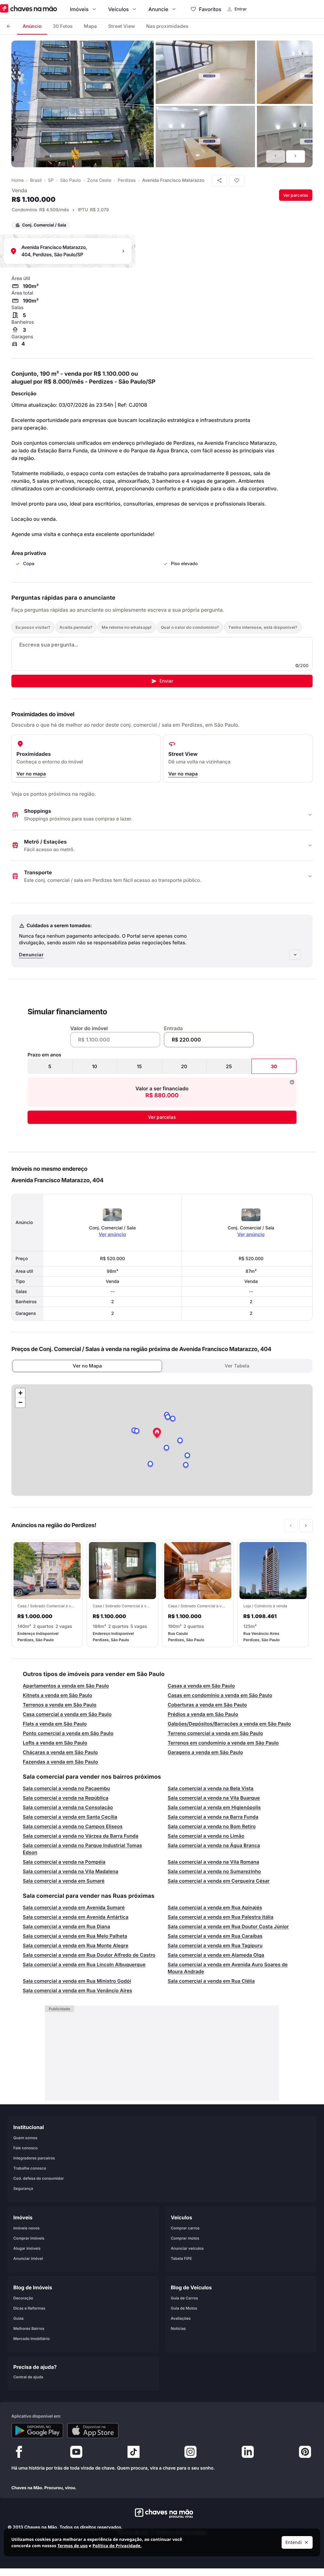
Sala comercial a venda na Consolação (68, 1807)
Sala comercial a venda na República (66, 1798)
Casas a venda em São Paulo (201, 1686)
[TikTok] (134, 2453)
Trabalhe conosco (30, 2168)
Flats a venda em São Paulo (55, 1724)
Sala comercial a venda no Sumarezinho (214, 1871)
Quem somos (25, 2137)
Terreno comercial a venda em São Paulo (215, 1733)
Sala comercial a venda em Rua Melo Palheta (75, 1936)
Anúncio (32, 26)
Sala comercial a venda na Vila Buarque (214, 1798)
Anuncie (158, 9)
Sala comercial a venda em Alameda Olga (216, 1955)
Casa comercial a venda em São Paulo (67, 1714)
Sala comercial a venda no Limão (206, 1836)
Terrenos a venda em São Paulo (60, 1705)
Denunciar (31, 955)
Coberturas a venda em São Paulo (207, 1705)
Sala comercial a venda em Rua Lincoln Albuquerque (84, 1964)
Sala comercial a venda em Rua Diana (66, 1926)
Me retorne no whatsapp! (127, 627)
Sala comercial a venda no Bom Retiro (212, 1826)
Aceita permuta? (76, 627)
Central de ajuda (28, 2377)
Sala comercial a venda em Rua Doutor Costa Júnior (228, 1926)
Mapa (90, 26)
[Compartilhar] (220, 181)
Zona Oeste (99, 180)
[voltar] (9, 26)
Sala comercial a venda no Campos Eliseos (73, 1826)
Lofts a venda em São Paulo (55, 1743)
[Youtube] (76, 2453)
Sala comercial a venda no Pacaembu (66, 1788)
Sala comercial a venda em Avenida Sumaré (74, 1907)
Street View (121, 26)
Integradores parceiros (34, 2158)
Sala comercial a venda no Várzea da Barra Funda (81, 1836)
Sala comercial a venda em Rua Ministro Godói (77, 1981)
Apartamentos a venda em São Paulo (66, 1686)
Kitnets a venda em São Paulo (57, 1695)
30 (274, 1066)
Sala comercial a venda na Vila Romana (213, 1862)
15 (140, 1066)
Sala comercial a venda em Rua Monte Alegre (76, 1945)
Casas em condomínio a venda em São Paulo (220, 1695)
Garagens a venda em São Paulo (205, 1752)
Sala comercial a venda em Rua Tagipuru (215, 1945)
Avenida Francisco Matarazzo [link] (173, 180)
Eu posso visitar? (33, 627)
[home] (162, 2513)
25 (229, 1066)
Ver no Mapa (87, 1366)
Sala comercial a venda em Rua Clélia (211, 1981)
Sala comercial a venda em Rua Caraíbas (215, 1936)
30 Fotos (63, 26)
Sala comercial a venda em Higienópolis (214, 1807)
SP (51, 180)
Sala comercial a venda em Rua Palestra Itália (221, 1917)
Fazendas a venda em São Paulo (60, 1762)
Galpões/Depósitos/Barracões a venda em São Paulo (229, 1724)
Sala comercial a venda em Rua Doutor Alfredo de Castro (89, 1955)
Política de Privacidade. (117, 2546)
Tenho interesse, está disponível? (263, 627)
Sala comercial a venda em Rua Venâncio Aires (78, 1990)
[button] (157, 1433)
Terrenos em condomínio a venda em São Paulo (223, 1743)
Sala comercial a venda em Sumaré (64, 1881)
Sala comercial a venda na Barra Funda (213, 1817)
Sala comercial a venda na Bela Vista (211, 1788)
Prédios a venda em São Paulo (203, 1714)
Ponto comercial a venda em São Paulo (68, 1733)
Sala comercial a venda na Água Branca (214, 1845)
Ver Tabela (237, 1366)
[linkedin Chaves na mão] (248, 2453)
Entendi (294, 2542)
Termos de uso (72, 2546)
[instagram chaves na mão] (190, 2453)
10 (95, 1066)
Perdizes (127, 180)
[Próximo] (296, 156)
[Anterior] (276, 156)
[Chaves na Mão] (28, 9)
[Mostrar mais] (295, 955)
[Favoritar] (237, 181)
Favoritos (210, 9)
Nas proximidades (167, 26)
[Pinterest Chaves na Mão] (305, 2453)
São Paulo (71, 180)
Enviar (166, 681)
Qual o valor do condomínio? (190, 627)
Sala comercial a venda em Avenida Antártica (76, 1917)
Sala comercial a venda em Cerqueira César (219, 1881)
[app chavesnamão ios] (93, 2431)
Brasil (36, 180)
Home (18, 180)
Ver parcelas (296, 195)
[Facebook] (19, 2453)
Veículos (118, 9)
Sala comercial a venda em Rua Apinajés (215, 1907)
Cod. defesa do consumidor (39, 2178)
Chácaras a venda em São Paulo (60, 1752)
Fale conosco (25, 2148)
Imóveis (79, 9)
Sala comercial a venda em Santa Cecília (70, 1817)
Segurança (23, 2188)
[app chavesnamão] (37, 2431)
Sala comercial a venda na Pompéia (64, 1862)
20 (184, 1066)
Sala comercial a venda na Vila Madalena (71, 1871)
